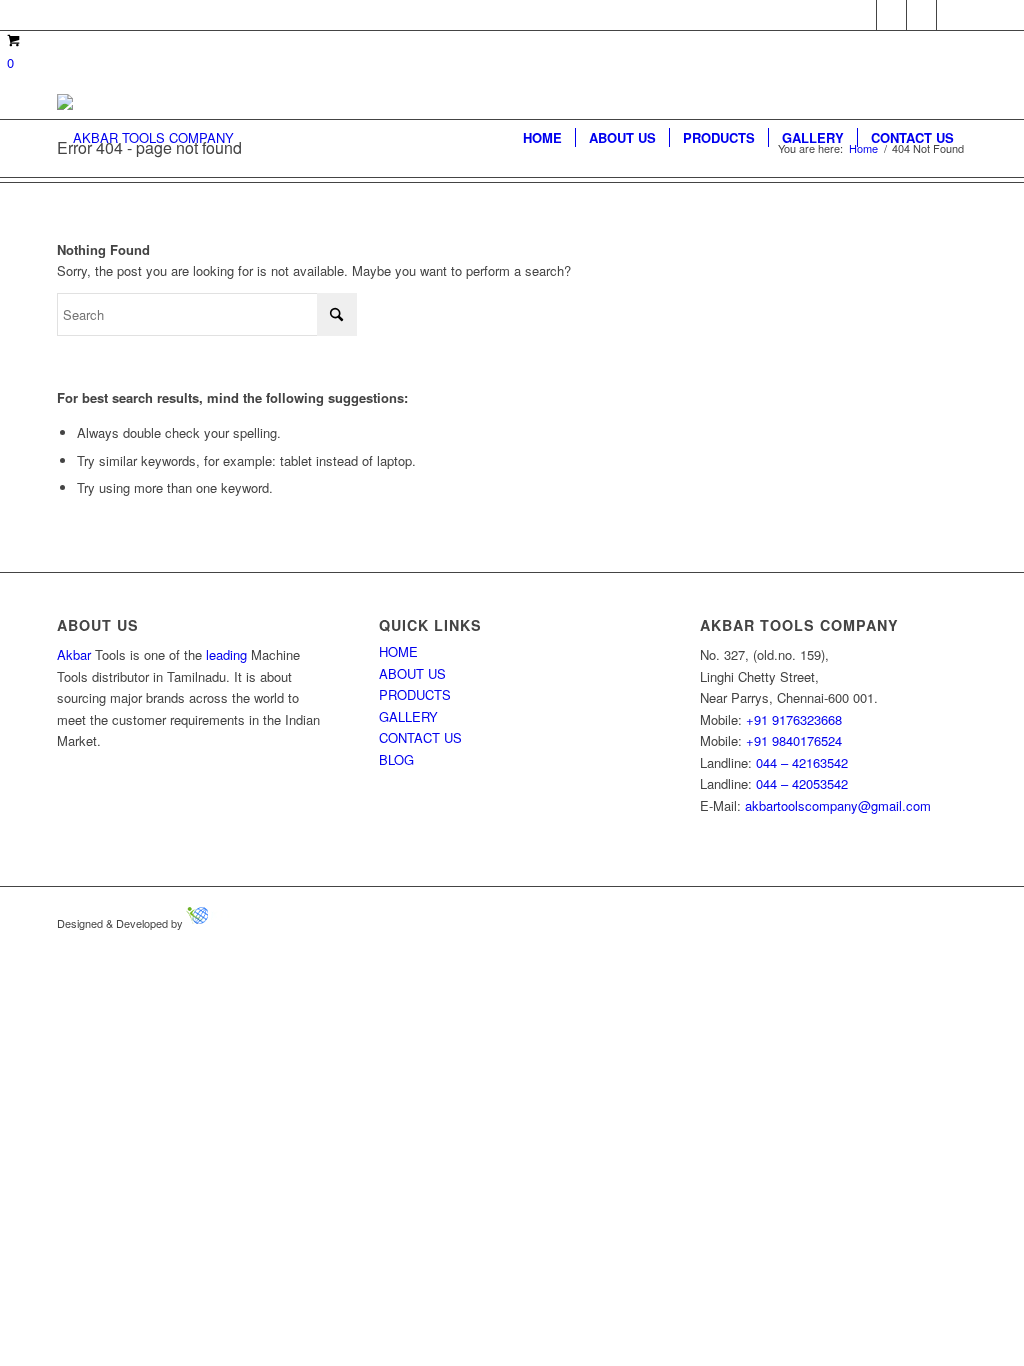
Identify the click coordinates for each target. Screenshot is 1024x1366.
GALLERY (408, 716)
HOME (398, 651)
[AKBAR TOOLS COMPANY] (145, 138)
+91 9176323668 (794, 719)
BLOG (396, 759)
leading (226, 654)
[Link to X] (891, 15)
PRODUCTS (415, 694)
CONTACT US (420, 737)
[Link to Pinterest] (921, 15)
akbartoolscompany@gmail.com (838, 805)
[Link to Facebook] (861, 15)
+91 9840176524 (794, 740)
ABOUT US (412, 673)
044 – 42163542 (802, 762)
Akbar (74, 654)
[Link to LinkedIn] (952, 15)
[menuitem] (542, 138)
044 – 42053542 (802, 783)
